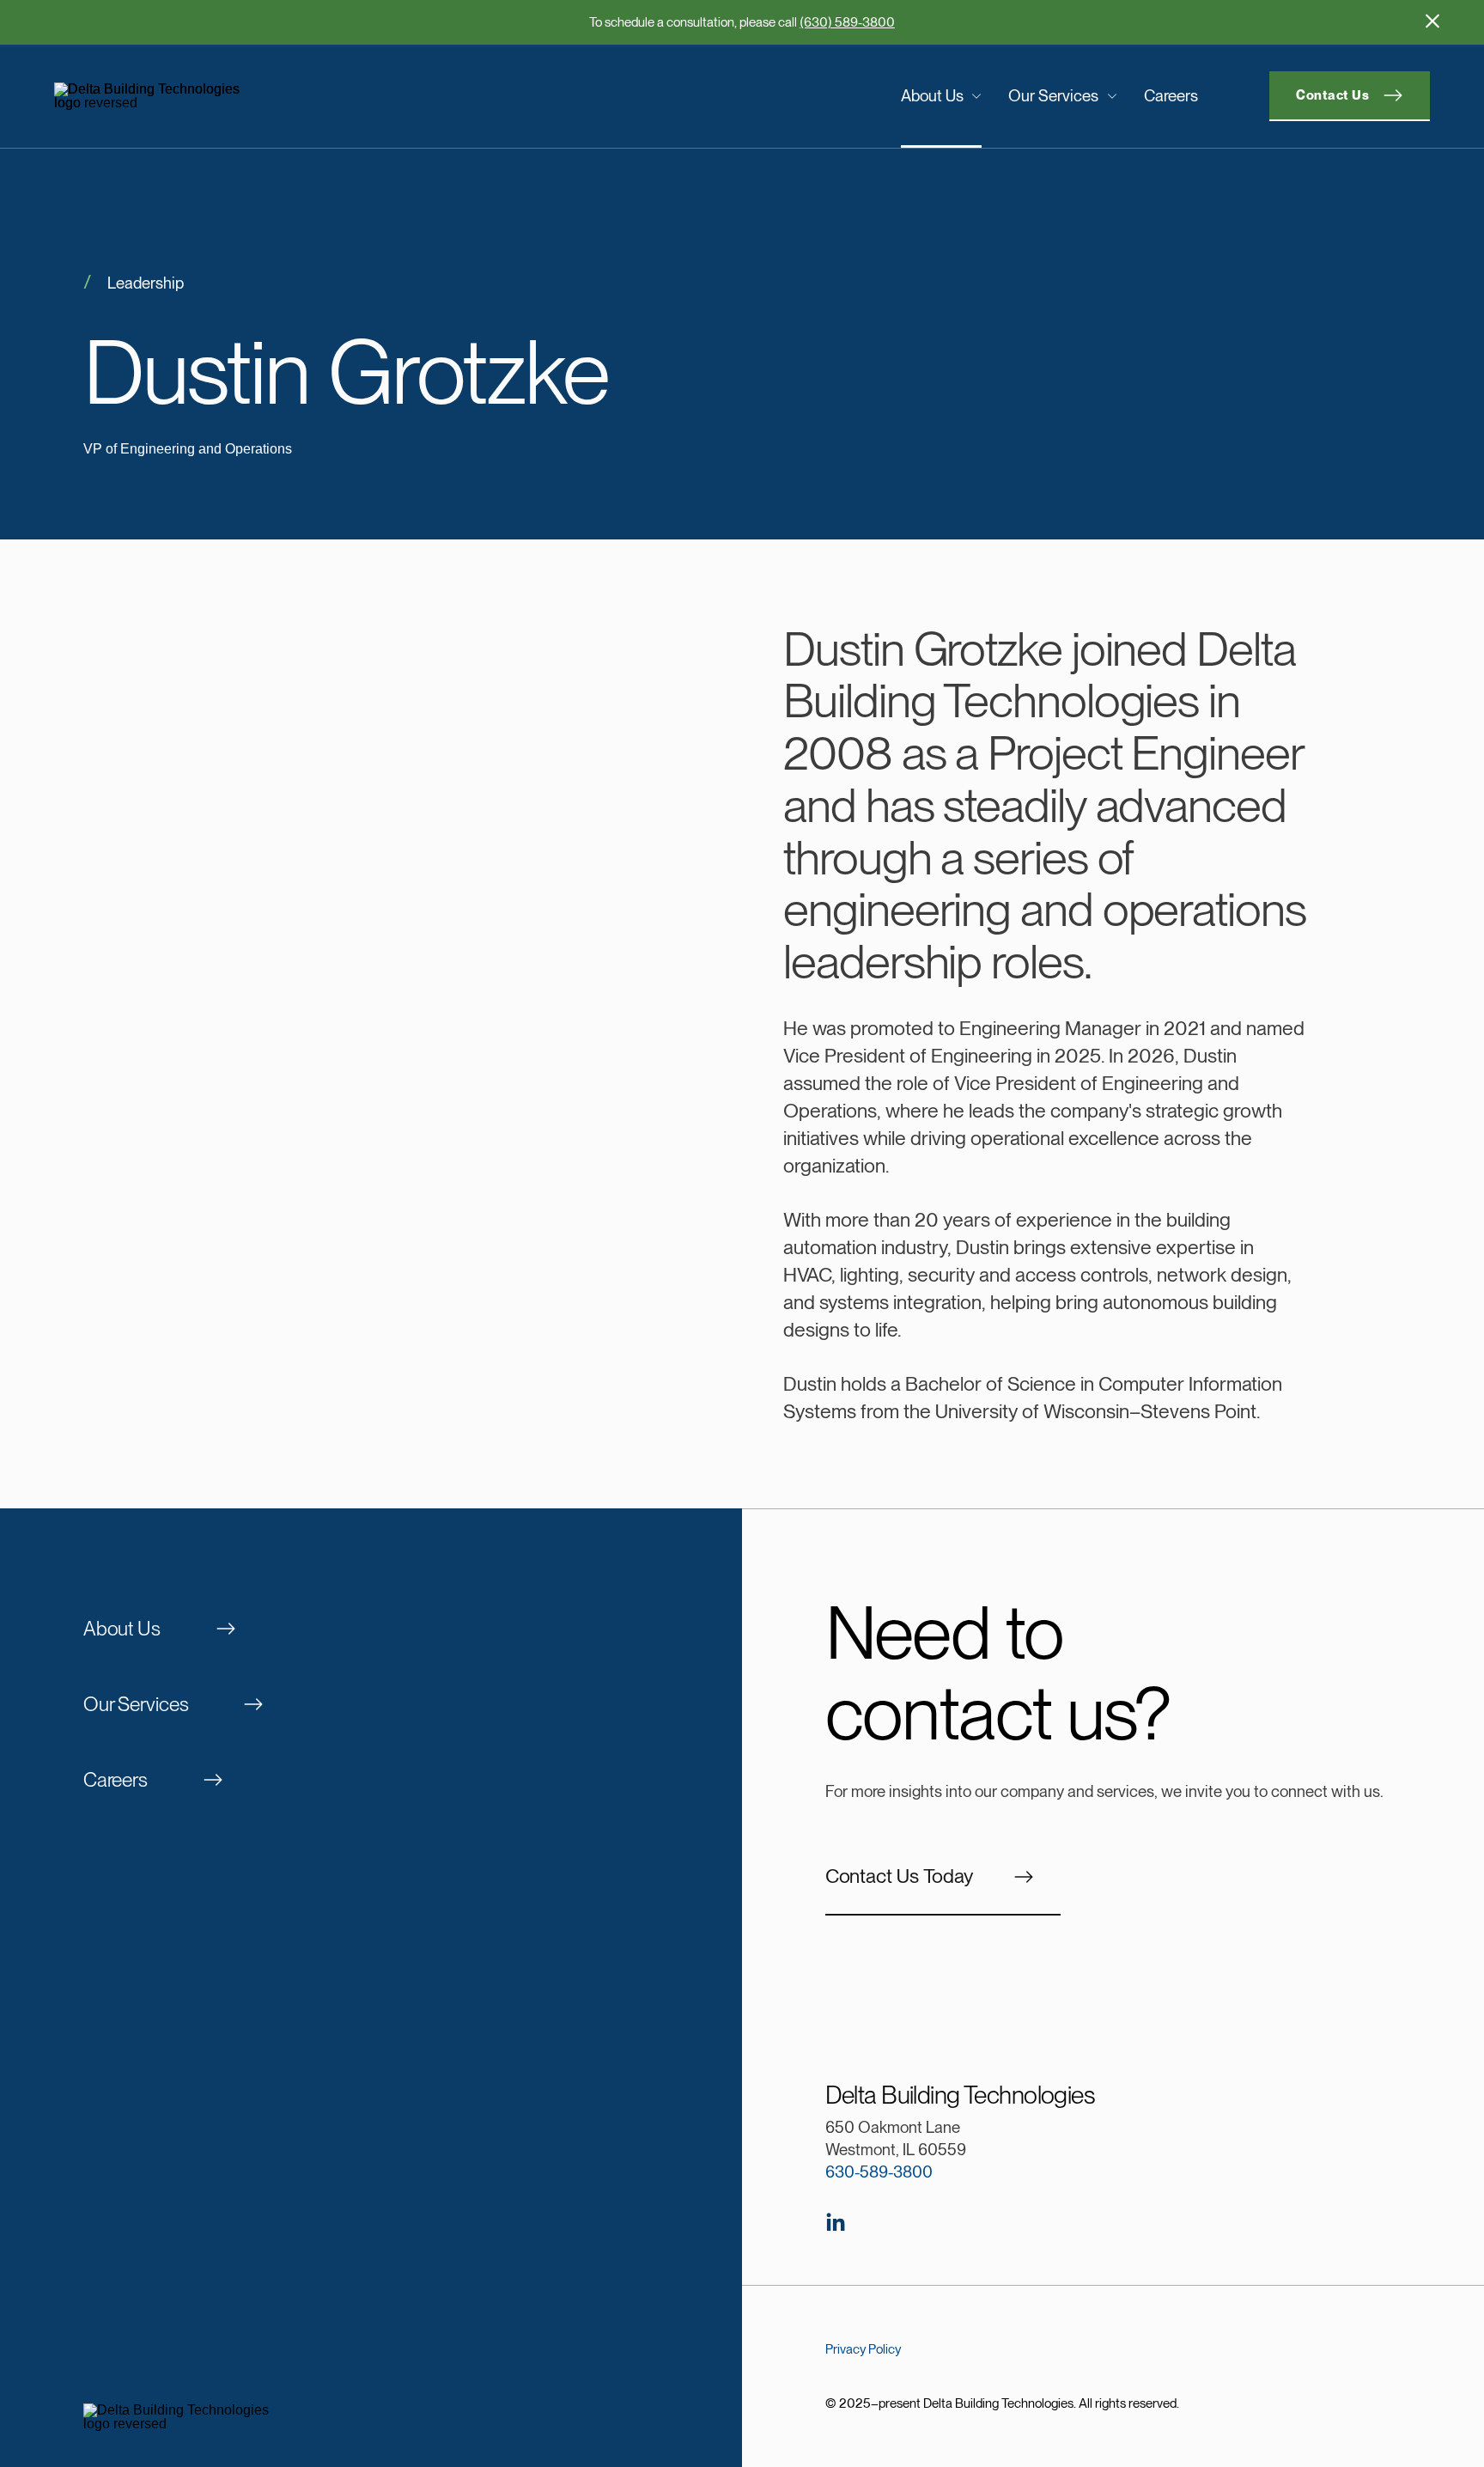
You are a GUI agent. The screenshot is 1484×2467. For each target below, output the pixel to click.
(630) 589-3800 (847, 22)
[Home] (213, 96)
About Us (932, 95)
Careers (1171, 95)
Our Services (1053, 95)
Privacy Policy (863, 2349)
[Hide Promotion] (1432, 21)
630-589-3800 (879, 2172)
